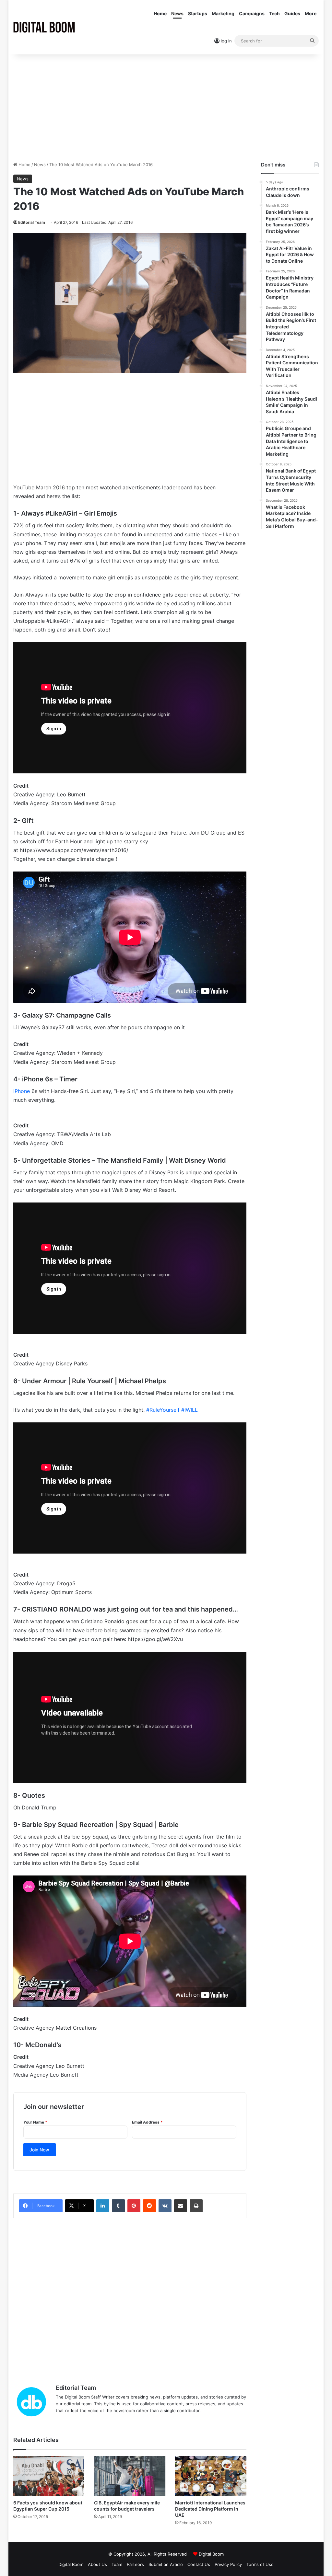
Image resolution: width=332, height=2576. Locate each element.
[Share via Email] (181, 2206)
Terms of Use (260, 2564)
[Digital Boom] (44, 27)
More (311, 13)
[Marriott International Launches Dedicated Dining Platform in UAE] (211, 2476)
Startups (198, 13)
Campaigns (252, 13)
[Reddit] (149, 2206)
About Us (97, 2564)
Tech (274, 13)
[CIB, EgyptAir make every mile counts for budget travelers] (130, 2476)
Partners (135, 2564)
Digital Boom (211, 2554)
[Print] (196, 2206)
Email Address (147, 2122)
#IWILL (190, 1410)
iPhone (22, 1091)
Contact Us (199, 2564)
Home (160, 13)
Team (117, 2564)
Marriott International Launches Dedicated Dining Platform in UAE (210, 2509)
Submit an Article (166, 2564)
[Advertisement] (166, 106)
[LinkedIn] (103, 2206)
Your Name (35, 2122)
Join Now (39, 2150)
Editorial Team (32, 222)
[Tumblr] (118, 2206)
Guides (292, 13)
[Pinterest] (134, 2206)
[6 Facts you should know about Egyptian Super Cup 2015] (49, 2476)
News (177, 13)
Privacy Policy (228, 2564)
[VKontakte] (165, 2206)
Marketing (223, 13)
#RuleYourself (163, 1410)
